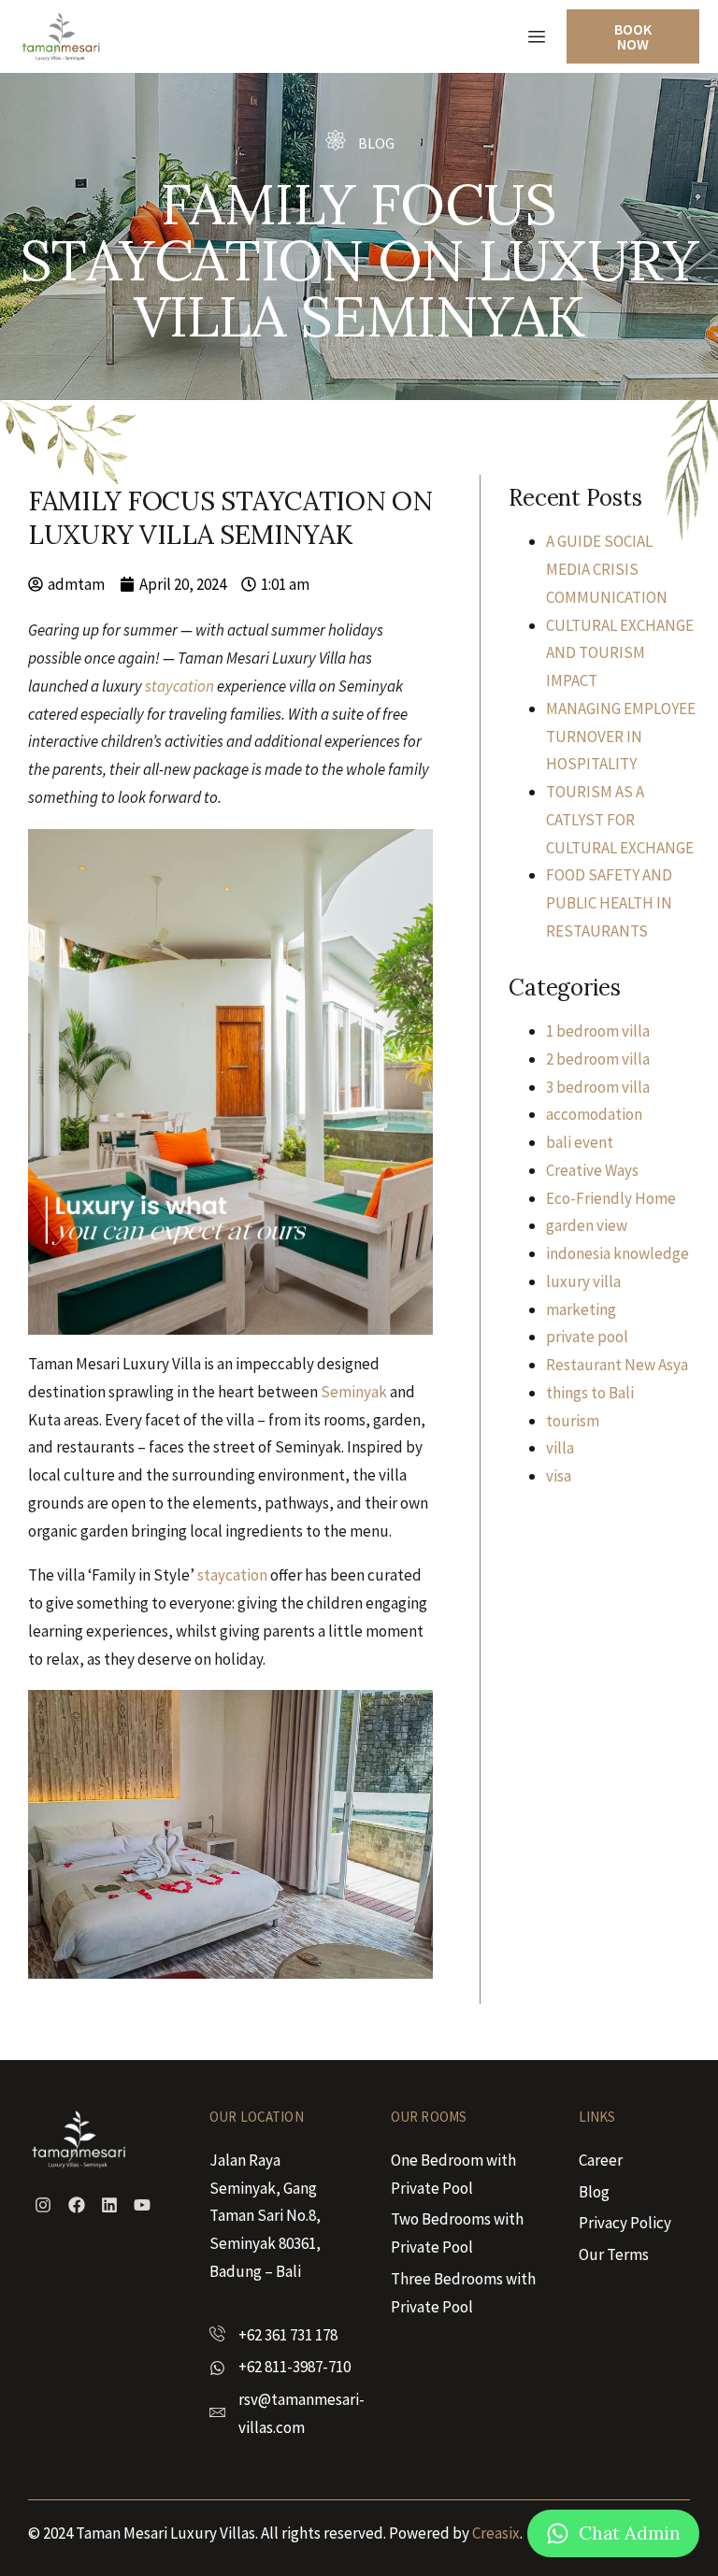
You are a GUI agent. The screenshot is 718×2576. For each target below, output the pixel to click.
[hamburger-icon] (536, 37)
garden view (587, 1225)
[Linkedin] (109, 2205)
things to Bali (590, 1393)
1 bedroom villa (598, 1031)
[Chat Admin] (558, 2533)
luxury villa (583, 1281)
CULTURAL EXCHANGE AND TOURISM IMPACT (620, 653)
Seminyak (354, 1392)
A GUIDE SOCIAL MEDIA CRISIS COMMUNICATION (607, 569)
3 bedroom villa (598, 1087)
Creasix (496, 2533)
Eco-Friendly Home (611, 1198)
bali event (580, 1142)
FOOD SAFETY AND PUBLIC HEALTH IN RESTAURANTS (609, 903)
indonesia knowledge (617, 1253)
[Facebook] (76, 2205)
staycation (179, 686)
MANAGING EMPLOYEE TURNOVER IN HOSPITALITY (621, 737)
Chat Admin (630, 2533)
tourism (573, 1421)
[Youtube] (142, 2205)
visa (559, 1476)
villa (560, 1448)
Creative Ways (592, 1170)
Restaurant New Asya (617, 1365)
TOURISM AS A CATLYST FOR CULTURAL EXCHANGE (620, 820)
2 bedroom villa (598, 1059)
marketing (581, 1309)
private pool (587, 1337)
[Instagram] (43, 2205)
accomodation (594, 1114)
